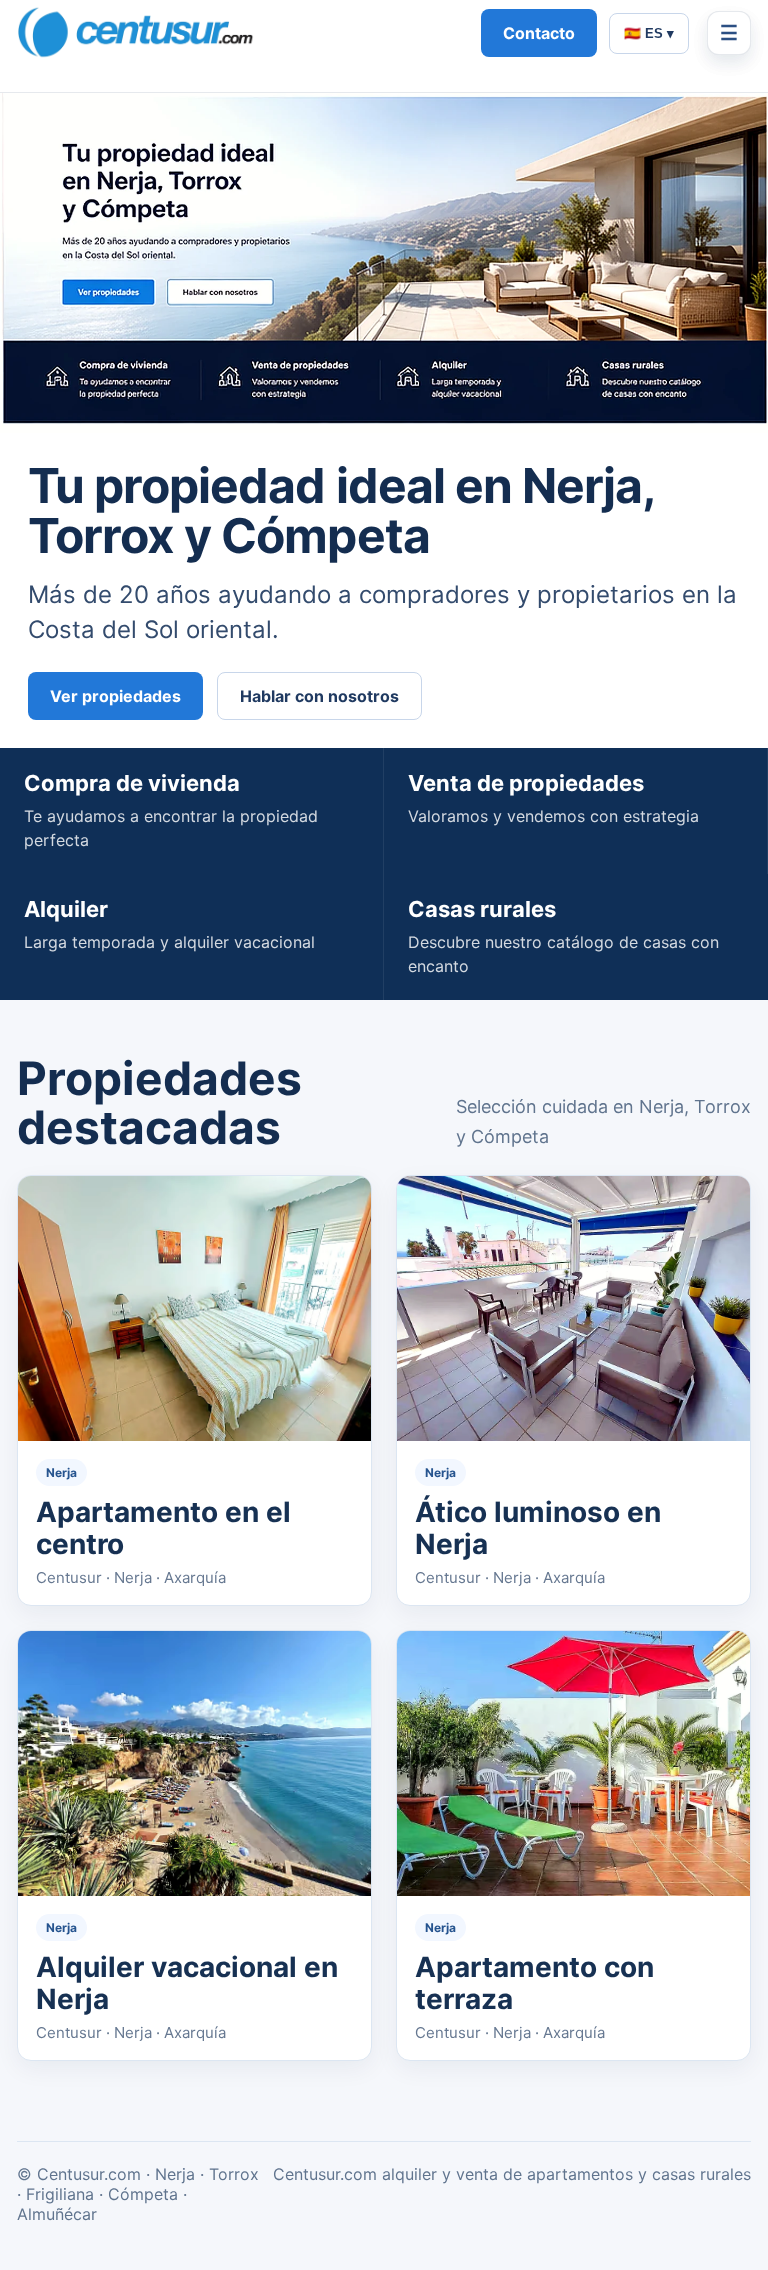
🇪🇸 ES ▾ (649, 33)
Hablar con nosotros (319, 696)
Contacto (539, 33)
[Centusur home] (240, 33)
